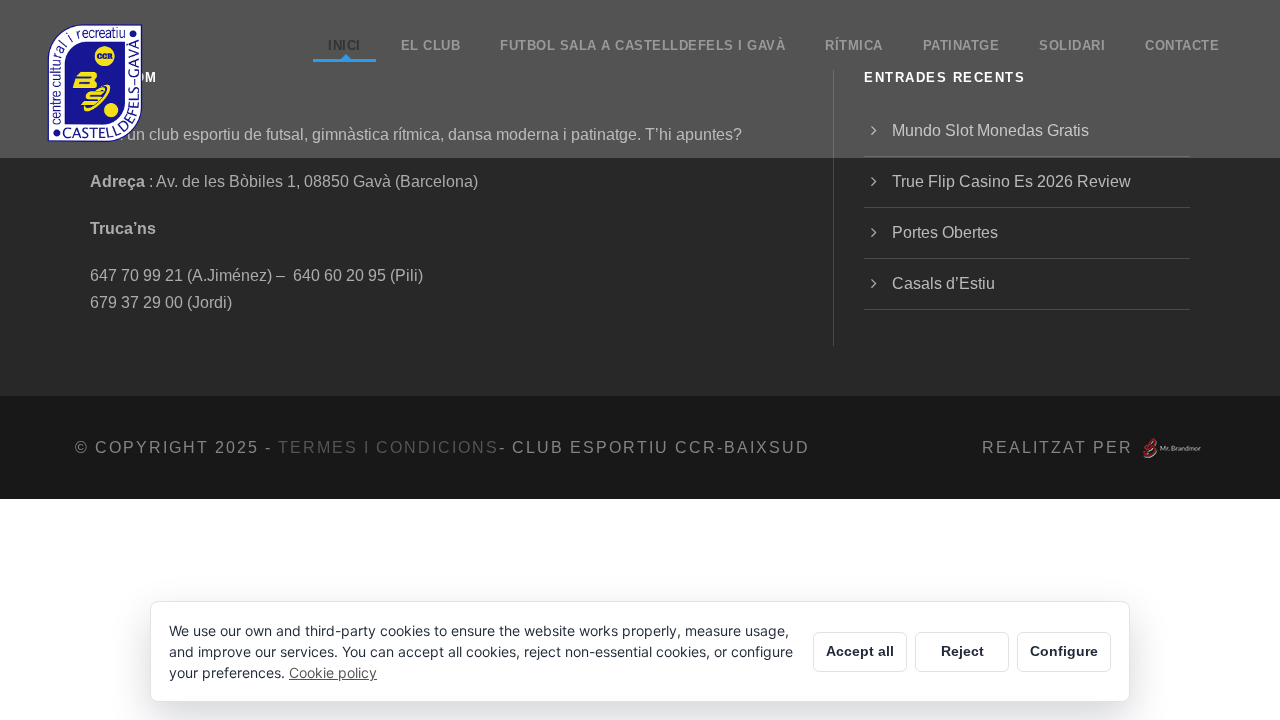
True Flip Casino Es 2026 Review (1011, 181)
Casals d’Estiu (943, 283)
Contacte (1182, 45)
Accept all (860, 651)
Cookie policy (333, 672)
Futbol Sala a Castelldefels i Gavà (642, 45)
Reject (962, 651)
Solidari (1072, 45)
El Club (431, 45)
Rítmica (854, 45)
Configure (1064, 651)
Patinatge (961, 45)
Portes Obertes (945, 232)
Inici (344, 45)
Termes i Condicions (388, 447)
